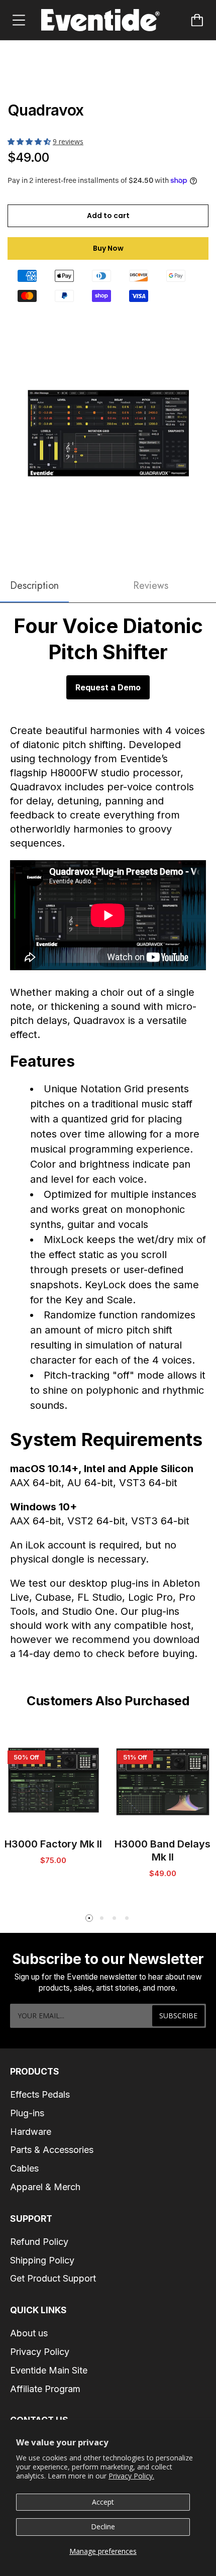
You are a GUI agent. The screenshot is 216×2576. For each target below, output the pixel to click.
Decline (103, 2527)
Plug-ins (27, 2113)
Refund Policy (39, 2242)
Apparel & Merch (45, 2187)
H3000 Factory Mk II (53, 1844)
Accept (103, 2502)
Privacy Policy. (131, 2476)
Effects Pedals (40, 2094)
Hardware (31, 2132)
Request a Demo (108, 687)
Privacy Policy (40, 2352)
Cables (24, 2168)
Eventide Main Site (49, 2370)
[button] (30, 141)
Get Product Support (53, 2278)
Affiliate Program (45, 2389)
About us (29, 2333)
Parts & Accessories (52, 2150)
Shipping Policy (42, 2260)
